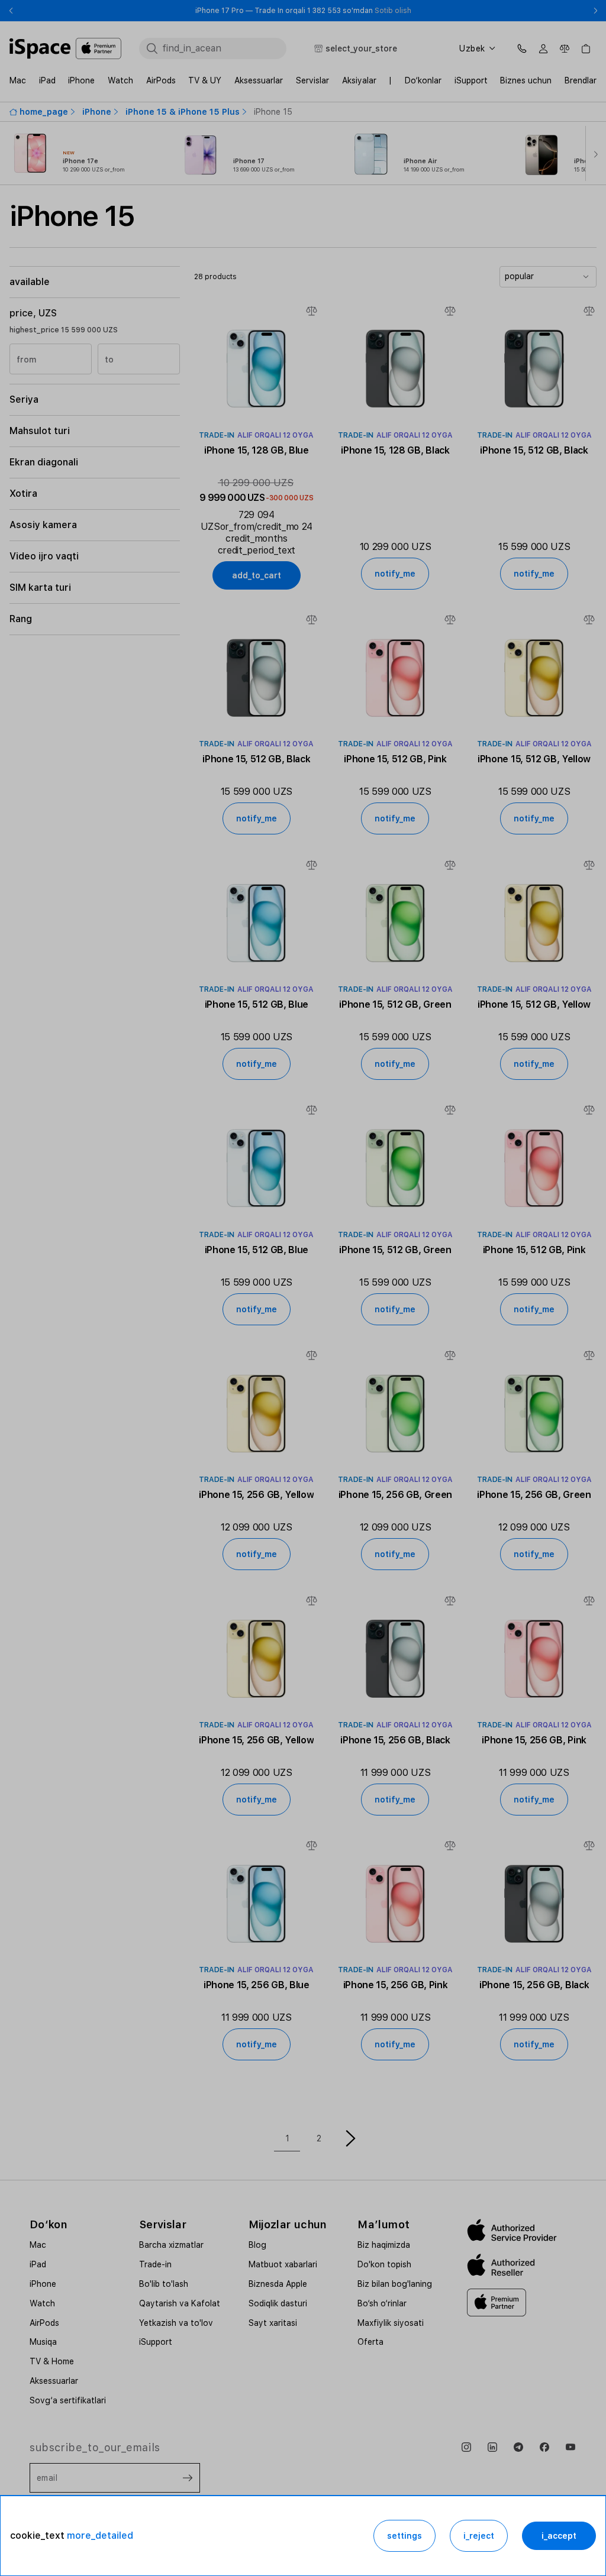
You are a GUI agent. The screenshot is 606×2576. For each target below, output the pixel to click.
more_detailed (100, 2535)
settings (404, 2536)
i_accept (559, 2536)
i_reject (479, 2536)
